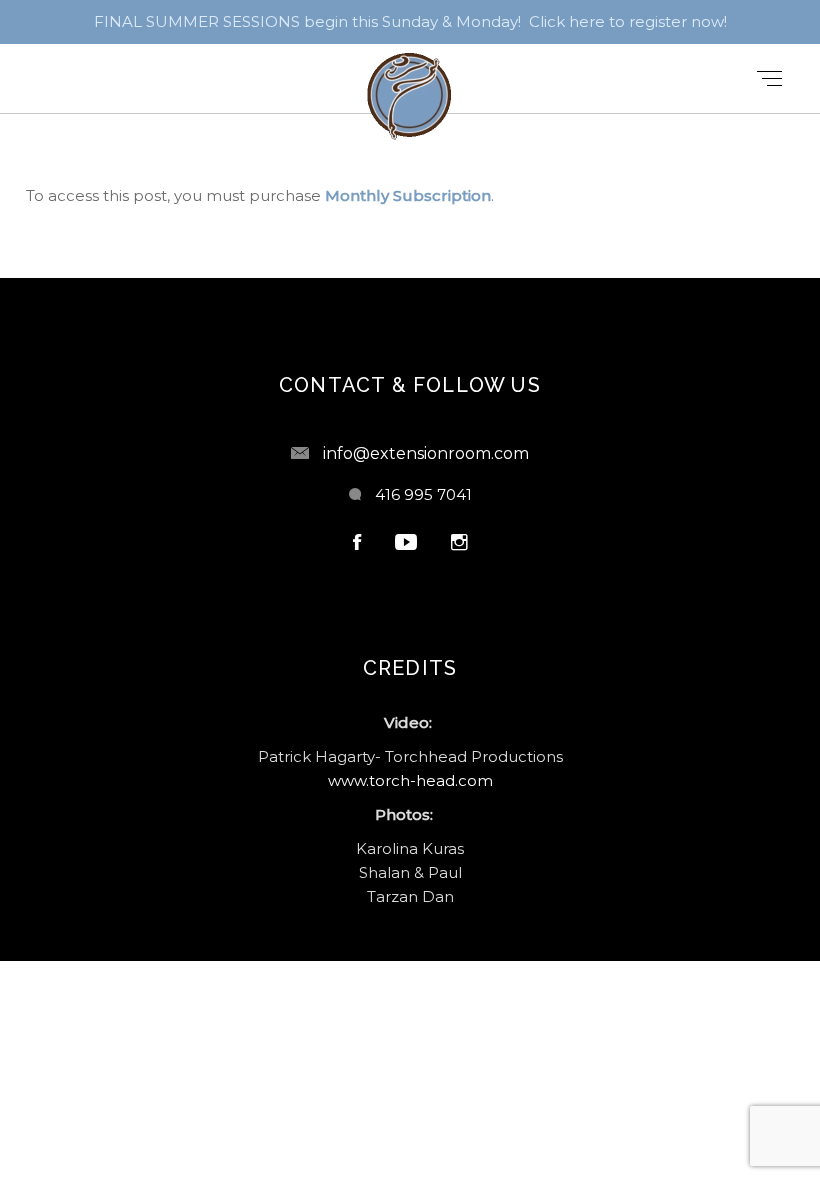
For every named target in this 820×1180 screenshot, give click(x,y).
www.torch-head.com (410, 780)
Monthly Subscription (408, 195)
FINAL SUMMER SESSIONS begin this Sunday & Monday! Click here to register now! (410, 21)
